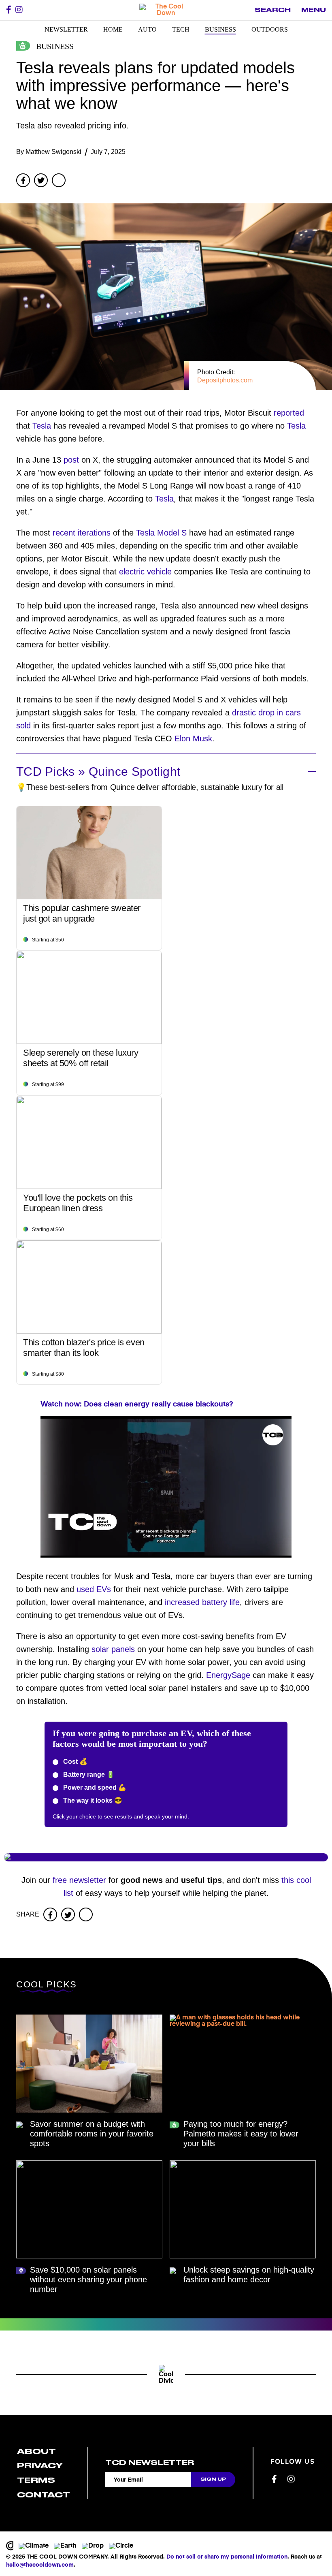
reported (289, 413)
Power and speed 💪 (94, 1787)
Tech (181, 29)
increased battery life (202, 1602)
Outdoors (270, 29)
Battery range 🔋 (88, 1775)
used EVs (94, 1589)
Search (273, 10)
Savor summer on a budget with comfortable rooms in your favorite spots (92, 2134)
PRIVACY (40, 2466)
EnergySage (228, 1675)
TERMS (36, 2480)
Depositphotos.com (225, 380)
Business (220, 29)
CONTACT (44, 2495)
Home (113, 29)
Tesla (42, 426)
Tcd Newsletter (150, 2463)
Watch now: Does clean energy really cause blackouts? (137, 1404)
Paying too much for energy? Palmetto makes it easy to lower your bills (241, 2134)
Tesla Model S (161, 533)
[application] (166, 1487)
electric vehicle (145, 572)
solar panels (113, 1649)
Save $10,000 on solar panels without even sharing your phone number (88, 2279)
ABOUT (36, 2451)
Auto (147, 29)
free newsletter (79, 1880)
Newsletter (66, 29)
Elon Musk (193, 738)
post (71, 460)
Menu (314, 10)
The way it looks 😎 (92, 1800)
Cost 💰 (74, 1762)
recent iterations (82, 533)
